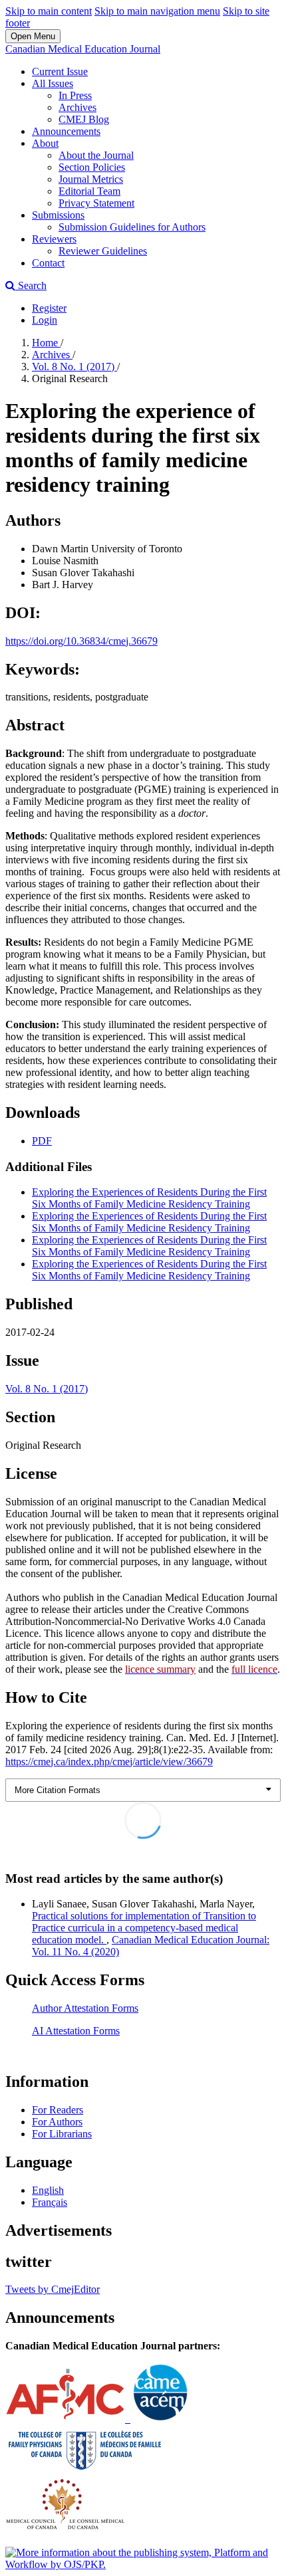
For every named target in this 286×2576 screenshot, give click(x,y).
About (45, 143)
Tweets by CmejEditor (53, 2289)
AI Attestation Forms (76, 2031)
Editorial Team (89, 191)
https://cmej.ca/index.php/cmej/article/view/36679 (109, 1762)
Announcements (66, 131)
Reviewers (54, 239)
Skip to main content (49, 11)
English (48, 2190)
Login (45, 320)
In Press (75, 95)
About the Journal (96, 155)
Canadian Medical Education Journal (83, 49)
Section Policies (92, 167)
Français (50, 2202)
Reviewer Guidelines (103, 251)
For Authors (57, 2122)
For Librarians (62, 2134)
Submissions (58, 215)
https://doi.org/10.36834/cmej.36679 (81, 641)
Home (46, 343)
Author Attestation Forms (85, 2008)
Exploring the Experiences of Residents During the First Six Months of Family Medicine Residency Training (149, 1198)
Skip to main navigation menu (157, 11)
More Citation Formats (58, 1790)
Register (49, 308)
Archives (77, 107)
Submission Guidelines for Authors (132, 227)
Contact (48, 263)
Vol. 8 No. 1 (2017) (74, 367)
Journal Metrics (91, 179)
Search (31, 285)
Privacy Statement (96, 203)
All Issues (53, 83)
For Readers (58, 2110)
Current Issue (60, 71)
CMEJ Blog (84, 119)
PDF (42, 1141)
